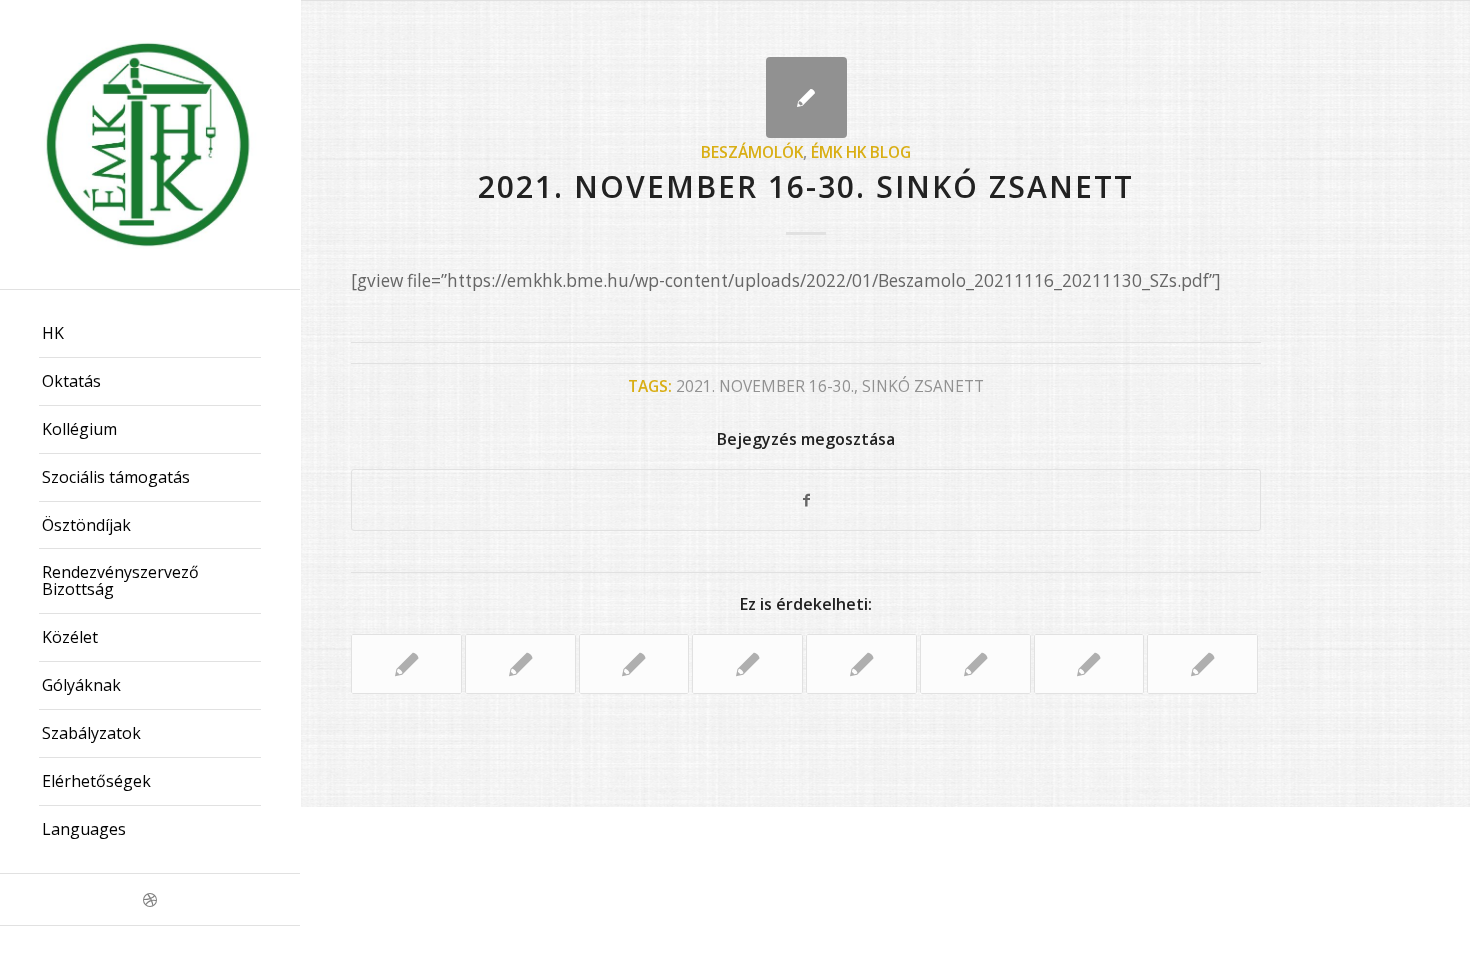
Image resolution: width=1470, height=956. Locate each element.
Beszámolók (752, 152)
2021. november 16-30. (765, 386)
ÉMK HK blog (861, 152)
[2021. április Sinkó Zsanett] (1089, 664)
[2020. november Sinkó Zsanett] (975, 664)
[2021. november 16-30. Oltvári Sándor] (406, 664)
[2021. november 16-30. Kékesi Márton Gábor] (861, 664)
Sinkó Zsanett (923, 386)
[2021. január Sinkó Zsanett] (520, 664)
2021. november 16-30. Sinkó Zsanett (806, 186)
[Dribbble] (150, 899)
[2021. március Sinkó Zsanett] (1202, 664)
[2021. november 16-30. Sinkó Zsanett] (806, 97)
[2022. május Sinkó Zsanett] (634, 664)
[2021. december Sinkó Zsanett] (747, 664)
